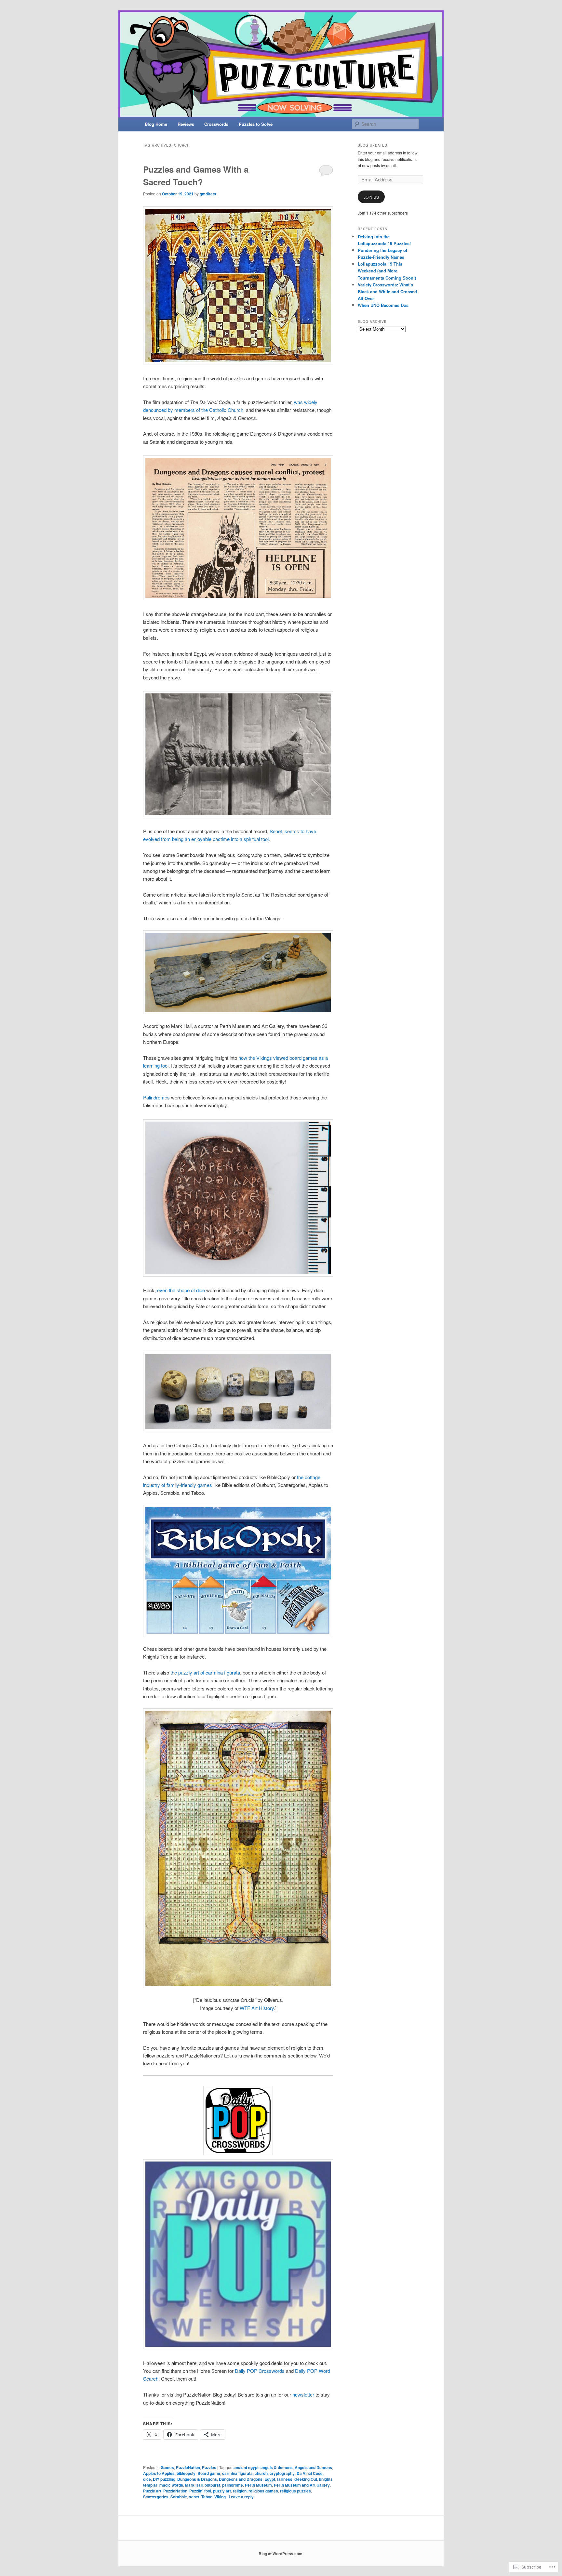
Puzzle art (152, 2491)
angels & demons (277, 2467)
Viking (220, 2497)
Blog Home (156, 124)
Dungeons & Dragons (197, 2479)
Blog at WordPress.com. (281, 2554)
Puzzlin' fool (200, 2491)
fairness (285, 2479)
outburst (212, 2485)
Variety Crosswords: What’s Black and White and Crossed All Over (387, 291)
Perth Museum (258, 2485)
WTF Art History (257, 2008)
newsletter (304, 2394)
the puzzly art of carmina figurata (205, 1672)
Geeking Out (306, 2479)
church (261, 2473)
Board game (209, 2473)
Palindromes (156, 1097)
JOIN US (371, 197)
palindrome (233, 2485)
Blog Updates (373, 145)
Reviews (186, 124)
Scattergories (156, 2497)
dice (147, 2479)
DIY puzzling (164, 2479)
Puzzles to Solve (256, 124)
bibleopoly (186, 2473)
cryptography (282, 2473)
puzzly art (222, 2491)
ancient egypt (246, 2467)
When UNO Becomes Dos (383, 305)
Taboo (207, 2497)
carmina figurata (237, 2473)
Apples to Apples (159, 2473)
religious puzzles (295, 2491)
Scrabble (179, 2497)
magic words (171, 2485)
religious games (263, 2491)
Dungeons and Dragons (241, 2479)
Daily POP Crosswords (260, 2371)
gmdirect (208, 194)
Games (167, 2467)
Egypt (270, 2479)
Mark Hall (194, 2485)
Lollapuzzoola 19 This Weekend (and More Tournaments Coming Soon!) (387, 271)
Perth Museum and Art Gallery (302, 2485)
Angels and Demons (313, 2467)
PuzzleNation (188, 2467)
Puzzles (209, 2467)
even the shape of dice (180, 1290)
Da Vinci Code (310, 2473)
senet (194, 2497)
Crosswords (216, 124)
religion (240, 2491)
